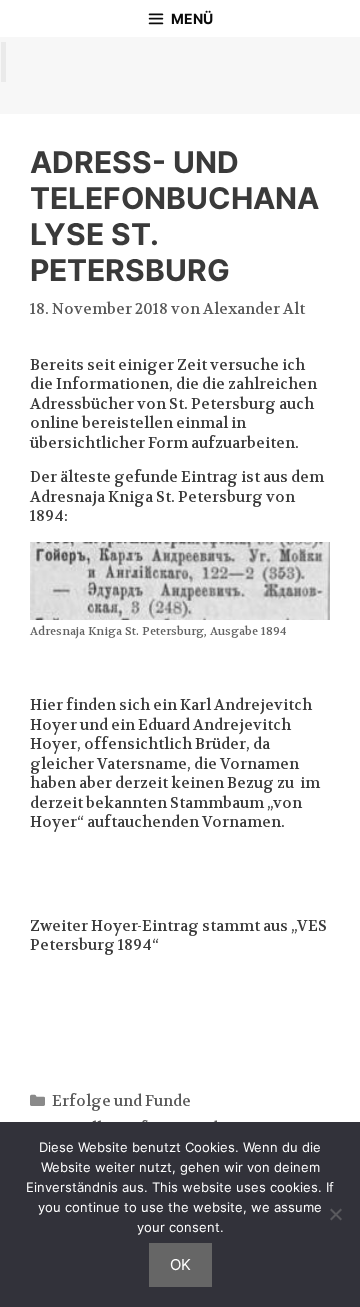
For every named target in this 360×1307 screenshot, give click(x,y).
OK (180, 1264)
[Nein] (335, 1214)
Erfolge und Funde (121, 1101)
